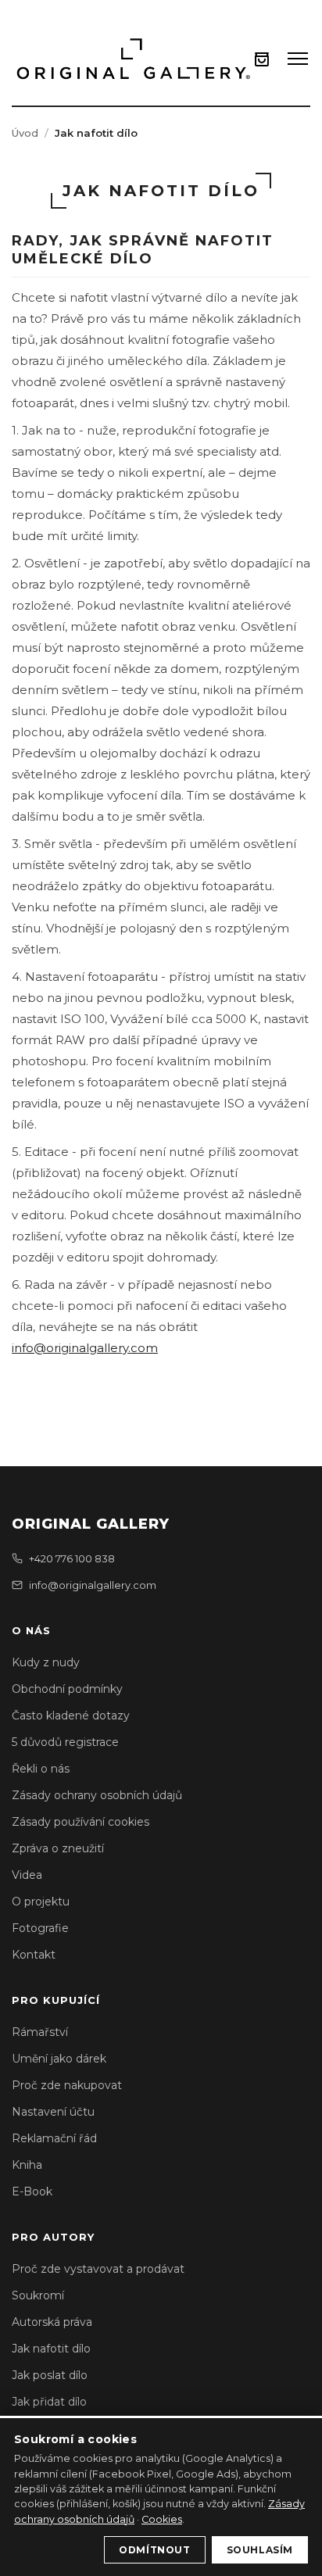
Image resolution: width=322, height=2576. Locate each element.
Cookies (162, 2519)
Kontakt (34, 1955)
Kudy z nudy (46, 1662)
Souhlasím (260, 2550)
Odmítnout (154, 2550)
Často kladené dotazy (71, 1716)
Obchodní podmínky (67, 1689)
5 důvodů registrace (65, 1742)
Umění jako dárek (59, 2059)
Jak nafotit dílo (51, 2349)
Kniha (27, 2165)
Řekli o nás (41, 1769)
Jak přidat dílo (49, 2402)
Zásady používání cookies (80, 1822)
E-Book (32, 2191)
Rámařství (40, 2032)
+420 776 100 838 (72, 1558)
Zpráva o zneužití (58, 1848)
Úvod (25, 133)
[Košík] (262, 59)
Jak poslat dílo (50, 2375)
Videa (27, 1875)
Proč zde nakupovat (67, 2085)
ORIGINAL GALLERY (91, 1524)
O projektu (41, 1902)
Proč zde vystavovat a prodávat (98, 2269)
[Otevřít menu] (298, 59)
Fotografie (40, 1928)
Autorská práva (52, 2322)
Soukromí (38, 2295)
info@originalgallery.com (85, 1348)
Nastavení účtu (53, 2112)
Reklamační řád (54, 2138)
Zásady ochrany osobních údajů (97, 1795)
